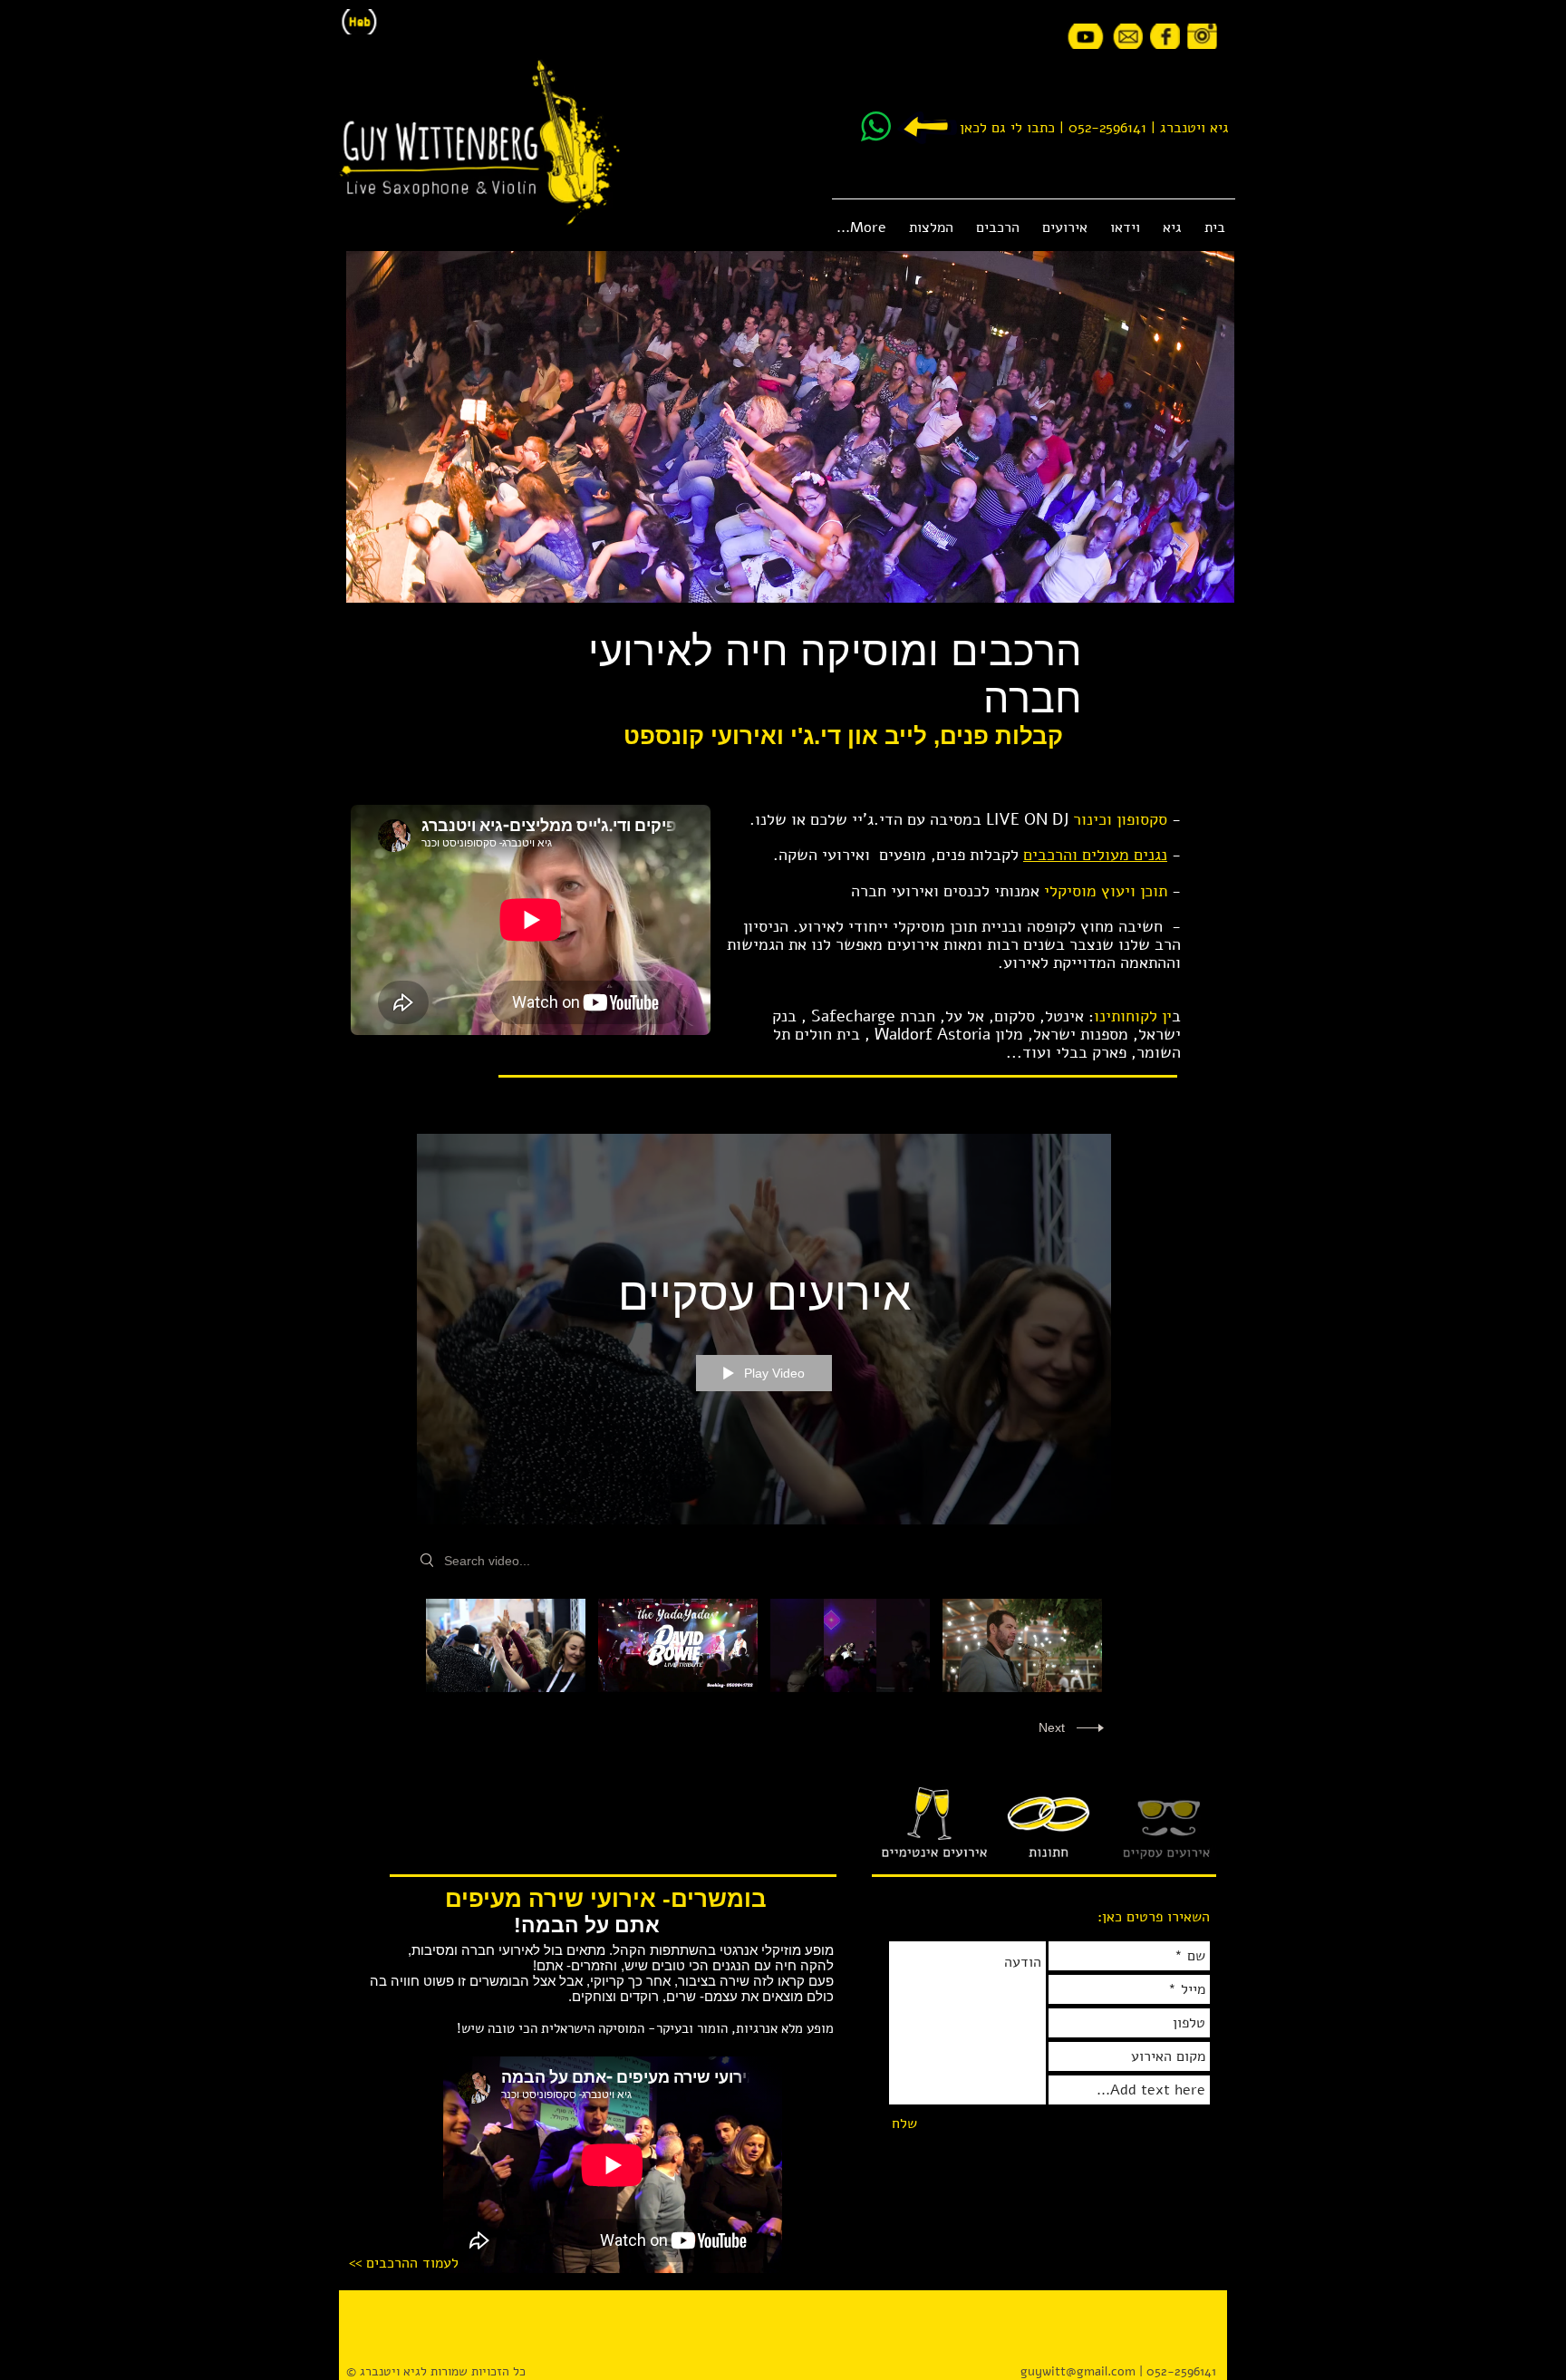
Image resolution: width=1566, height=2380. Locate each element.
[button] (1064, 228)
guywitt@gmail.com (1078, 2371)
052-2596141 (1107, 128)
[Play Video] (506, 1645)
